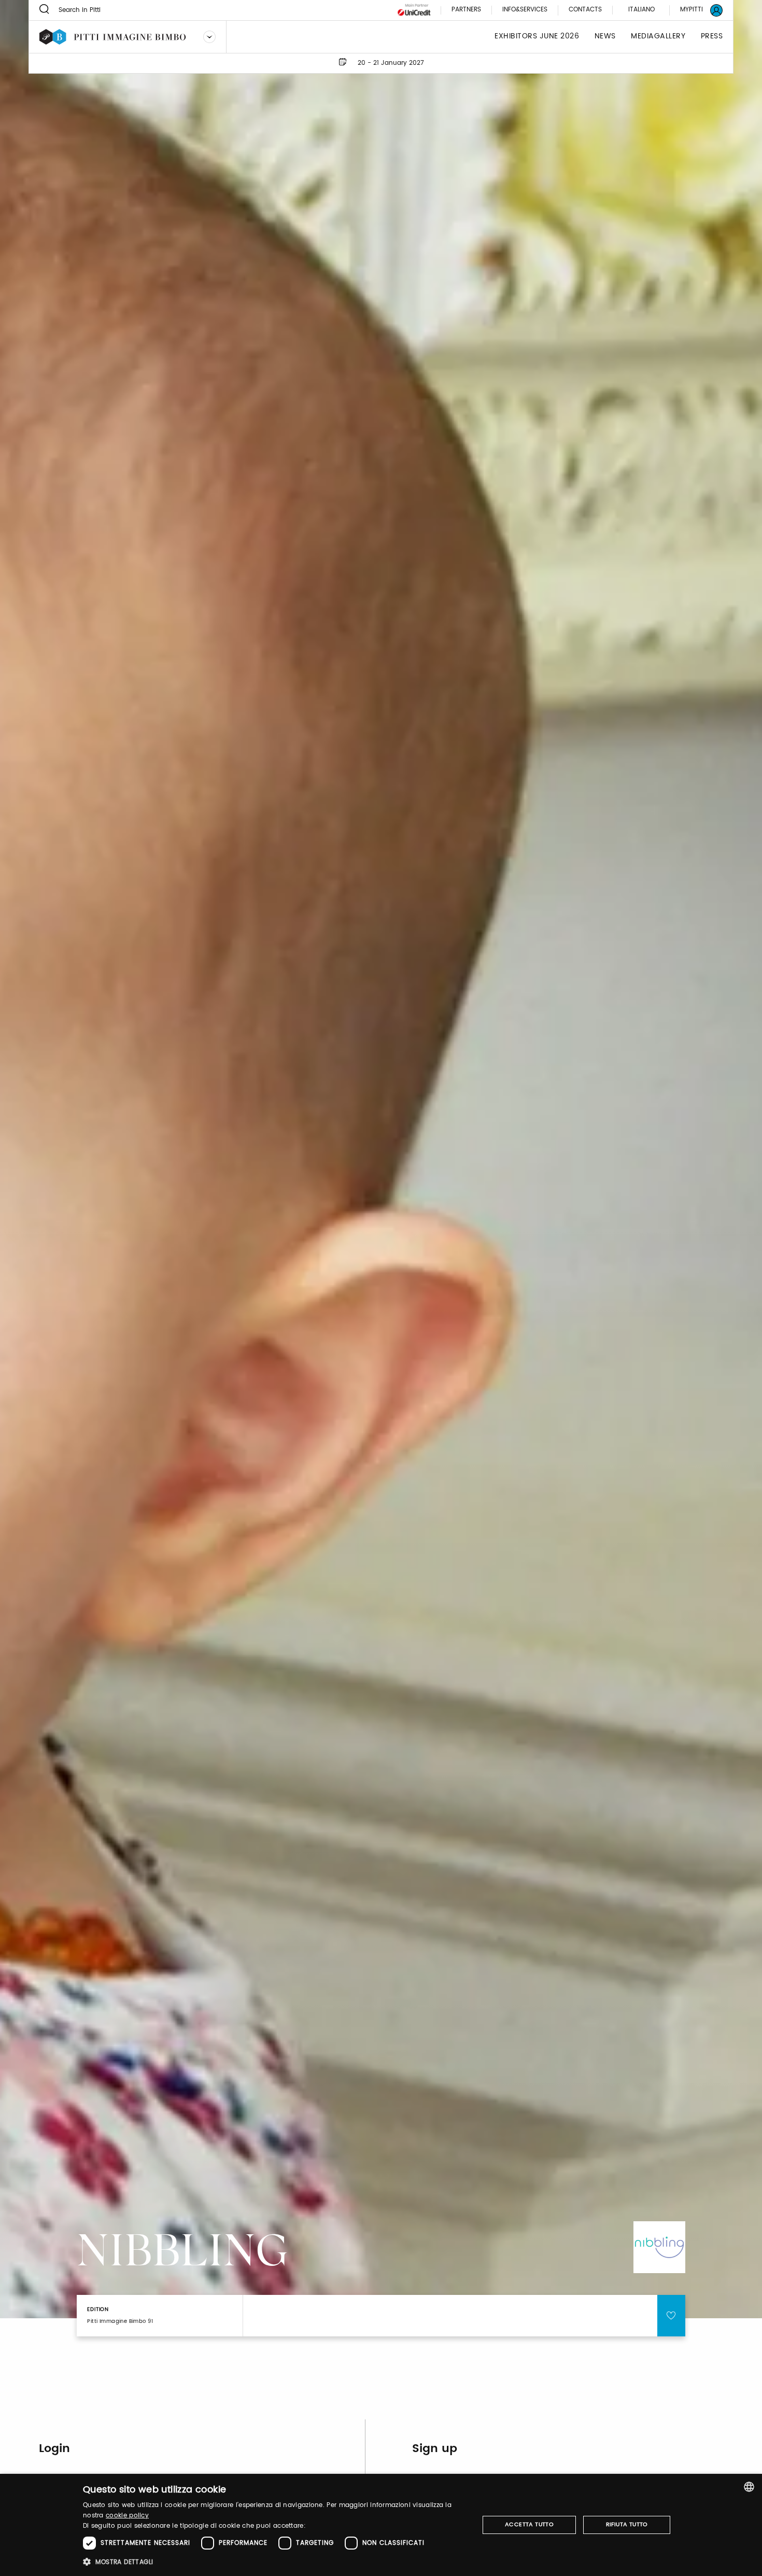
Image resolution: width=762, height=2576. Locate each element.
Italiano (641, 10)
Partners (466, 10)
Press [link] (712, 37)
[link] (695, 10)
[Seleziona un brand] (209, 37)
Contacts (585, 10)
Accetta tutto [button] (529, 2525)
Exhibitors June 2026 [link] (537, 37)
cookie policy (127, 2516)
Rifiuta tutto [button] (627, 2525)
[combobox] (749, 2487)
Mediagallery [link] (658, 37)
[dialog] (381, 2525)
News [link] (605, 37)
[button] (275, 2562)
